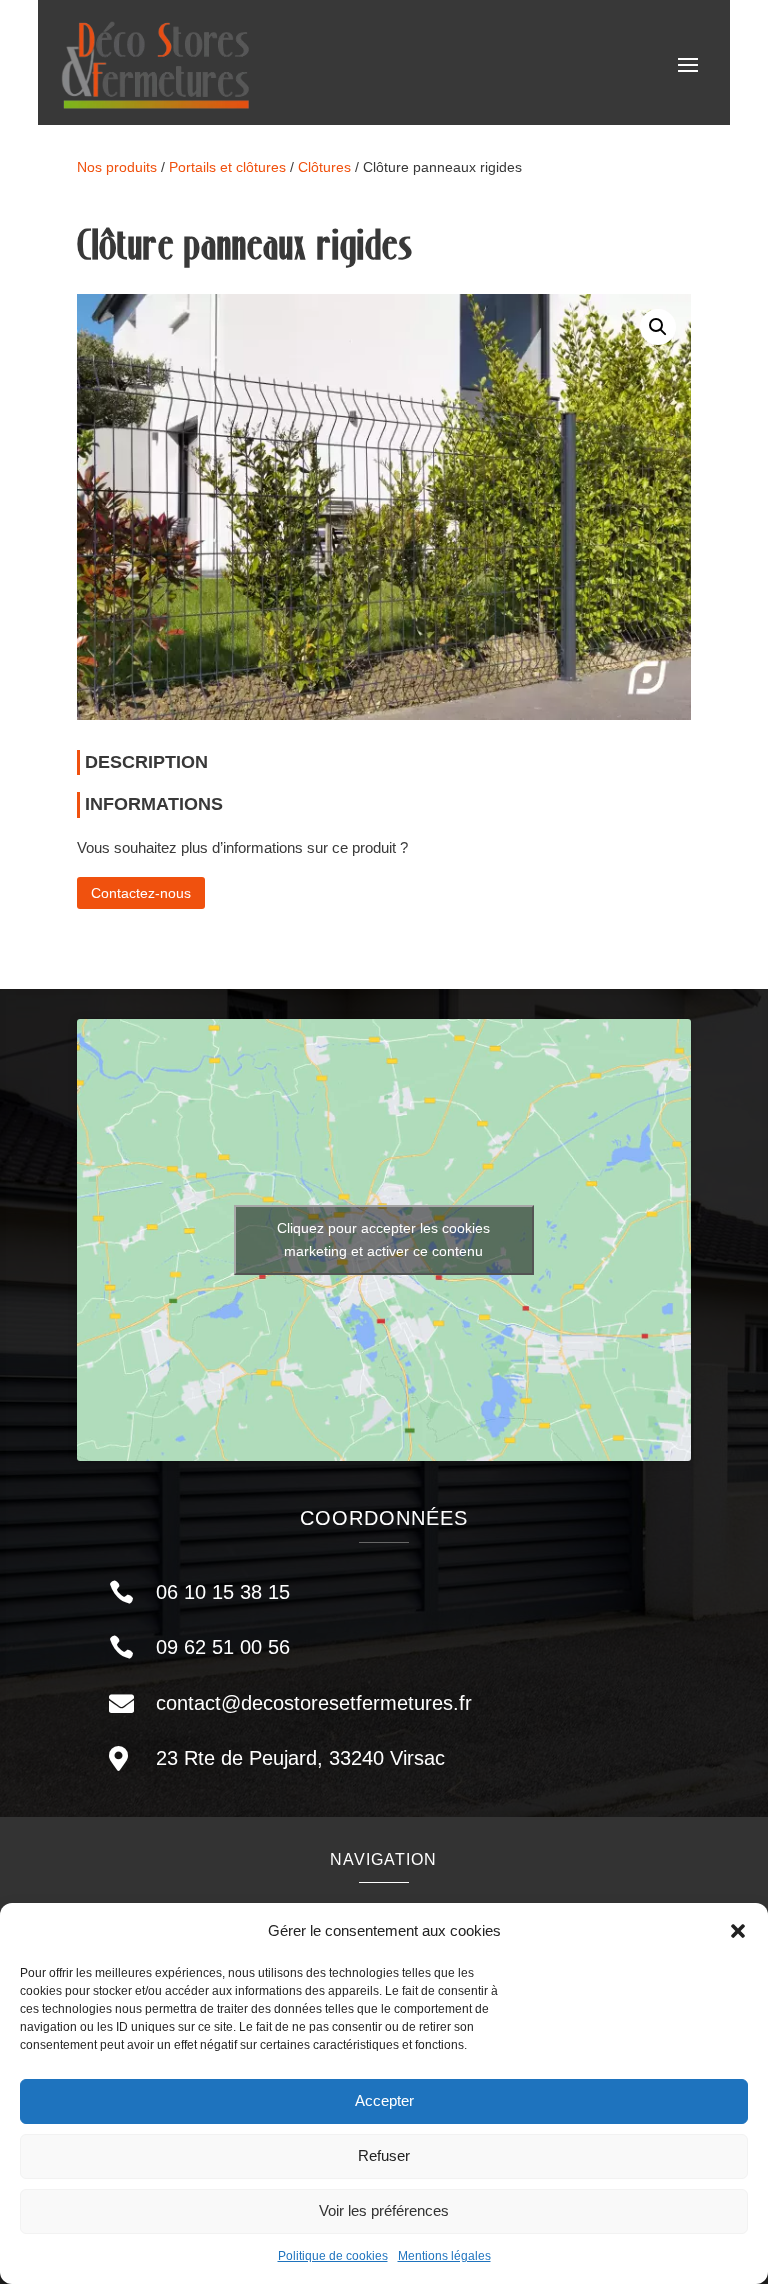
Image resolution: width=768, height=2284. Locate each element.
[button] (738, 1931)
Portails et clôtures (227, 167)
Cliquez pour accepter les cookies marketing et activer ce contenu (383, 1239)
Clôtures (324, 167)
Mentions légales (444, 2256)
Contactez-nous (141, 893)
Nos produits (117, 167)
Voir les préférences (384, 2210)
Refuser (384, 2155)
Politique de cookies (333, 2256)
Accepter (384, 2100)
